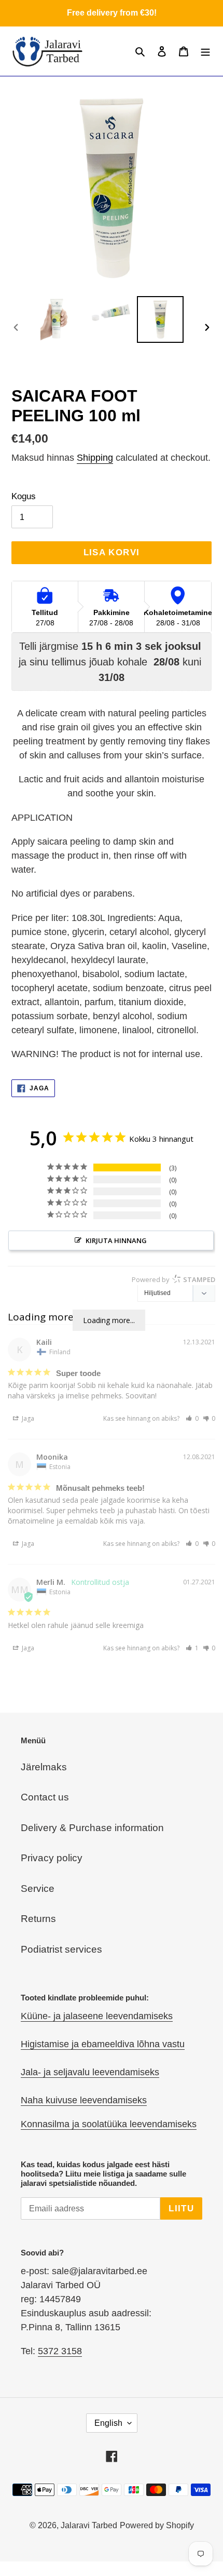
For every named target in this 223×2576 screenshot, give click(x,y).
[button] (192, 1418)
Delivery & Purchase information (92, 1828)
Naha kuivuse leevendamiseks (84, 2100)
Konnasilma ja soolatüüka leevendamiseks (109, 2124)
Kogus (24, 496)
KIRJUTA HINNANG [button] (116, 1240)
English (108, 2423)
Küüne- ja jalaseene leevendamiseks (97, 2016)
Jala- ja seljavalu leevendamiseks (90, 2072)
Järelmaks (44, 1767)
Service (38, 1888)
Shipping (95, 458)
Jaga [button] (27, 1418)
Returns (38, 1919)
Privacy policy (52, 1858)
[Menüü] (205, 51)
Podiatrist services (61, 1949)
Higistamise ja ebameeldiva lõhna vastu (103, 2044)
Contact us (45, 1797)
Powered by (173, 1279)
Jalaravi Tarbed (89, 2525)
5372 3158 (60, 2351)
